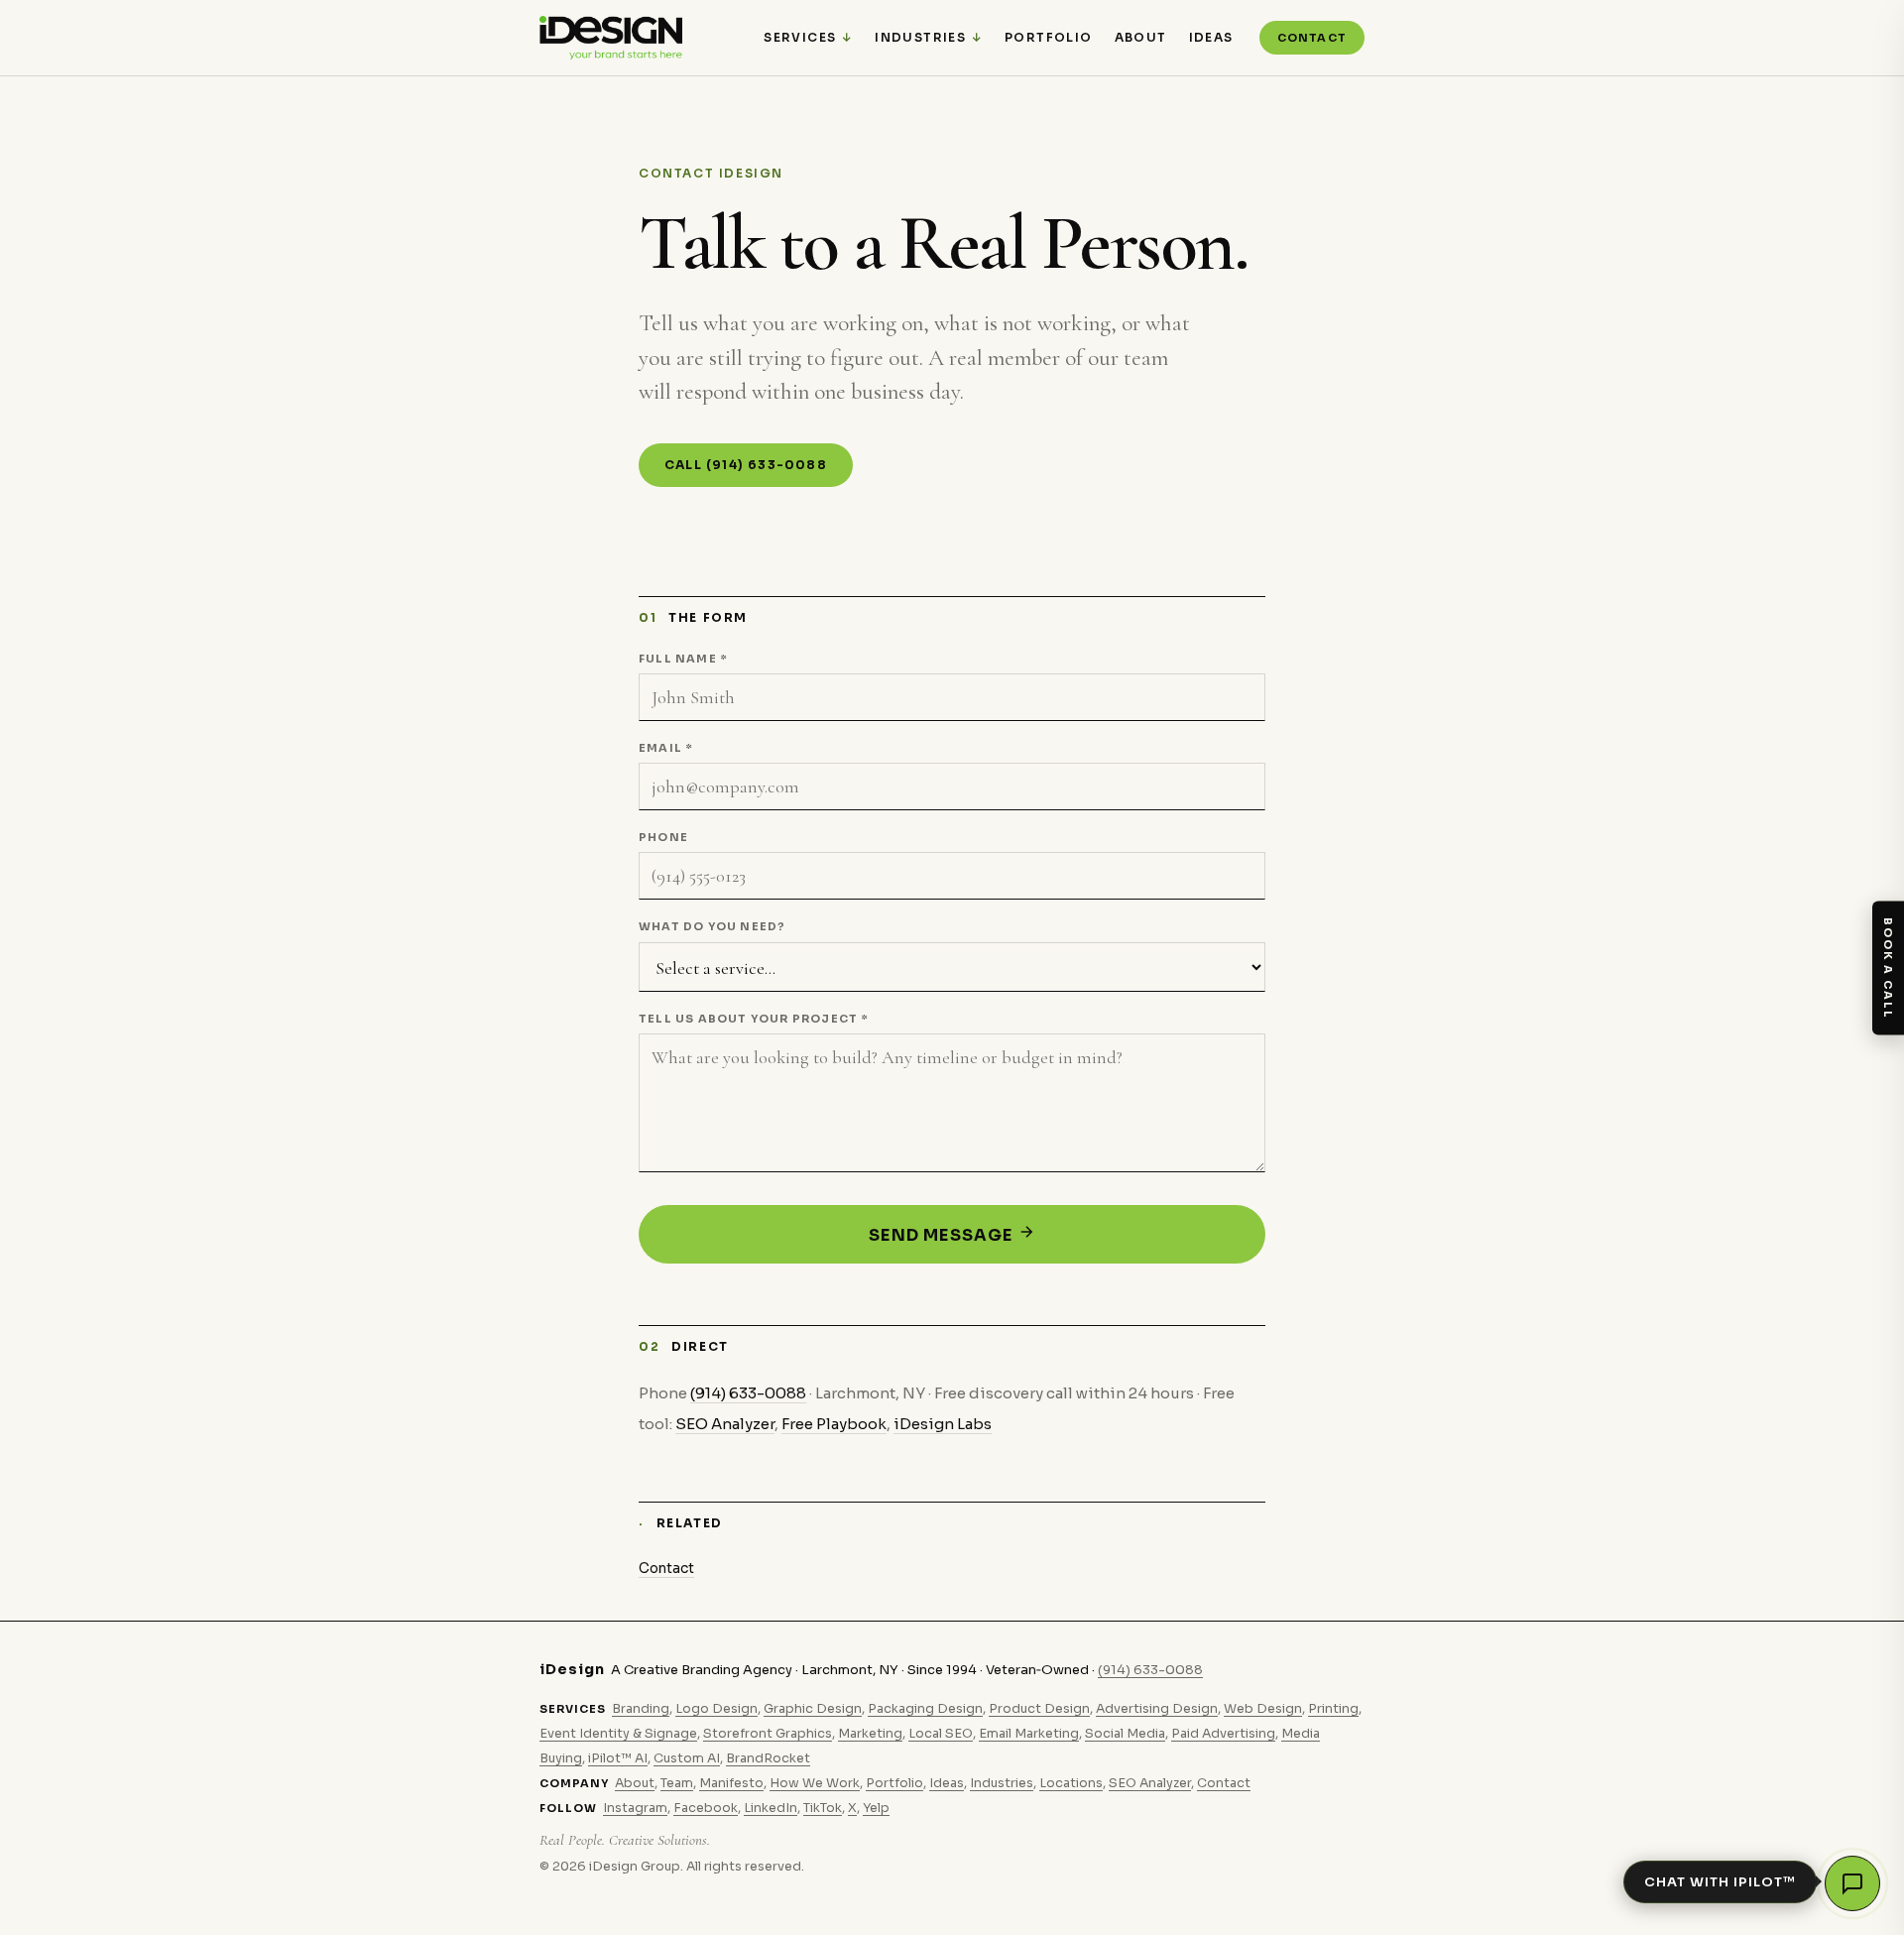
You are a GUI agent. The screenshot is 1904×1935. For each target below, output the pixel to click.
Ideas (1211, 37)
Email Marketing (1029, 1734)
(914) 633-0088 (748, 1393)
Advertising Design (1157, 1709)
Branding (641, 1709)
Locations (1071, 1783)
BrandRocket (768, 1758)
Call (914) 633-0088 (746, 465)
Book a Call (1888, 967)
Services (800, 37)
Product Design (1039, 1709)
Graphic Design (813, 1709)
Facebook (706, 1808)
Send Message (943, 1235)
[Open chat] (1852, 1883)
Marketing (870, 1734)
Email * (665, 748)
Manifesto (731, 1783)
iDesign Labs (943, 1424)
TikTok (823, 1808)
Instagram (635, 1808)
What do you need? (712, 926)
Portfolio (1049, 37)
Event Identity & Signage (618, 1734)
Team (677, 1783)
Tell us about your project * (754, 1019)
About (1141, 37)
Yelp (876, 1808)
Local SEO (941, 1734)
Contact (1312, 38)
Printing (1333, 1709)
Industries (920, 37)
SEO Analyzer (725, 1424)
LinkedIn (771, 1808)
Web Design (1263, 1709)
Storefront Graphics (768, 1734)
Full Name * (683, 659)
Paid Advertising (1223, 1734)
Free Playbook (834, 1424)
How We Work (815, 1783)
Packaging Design (925, 1709)
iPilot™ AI (618, 1758)
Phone (663, 837)
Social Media (1125, 1734)
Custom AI (687, 1758)
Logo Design (716, 1709)
